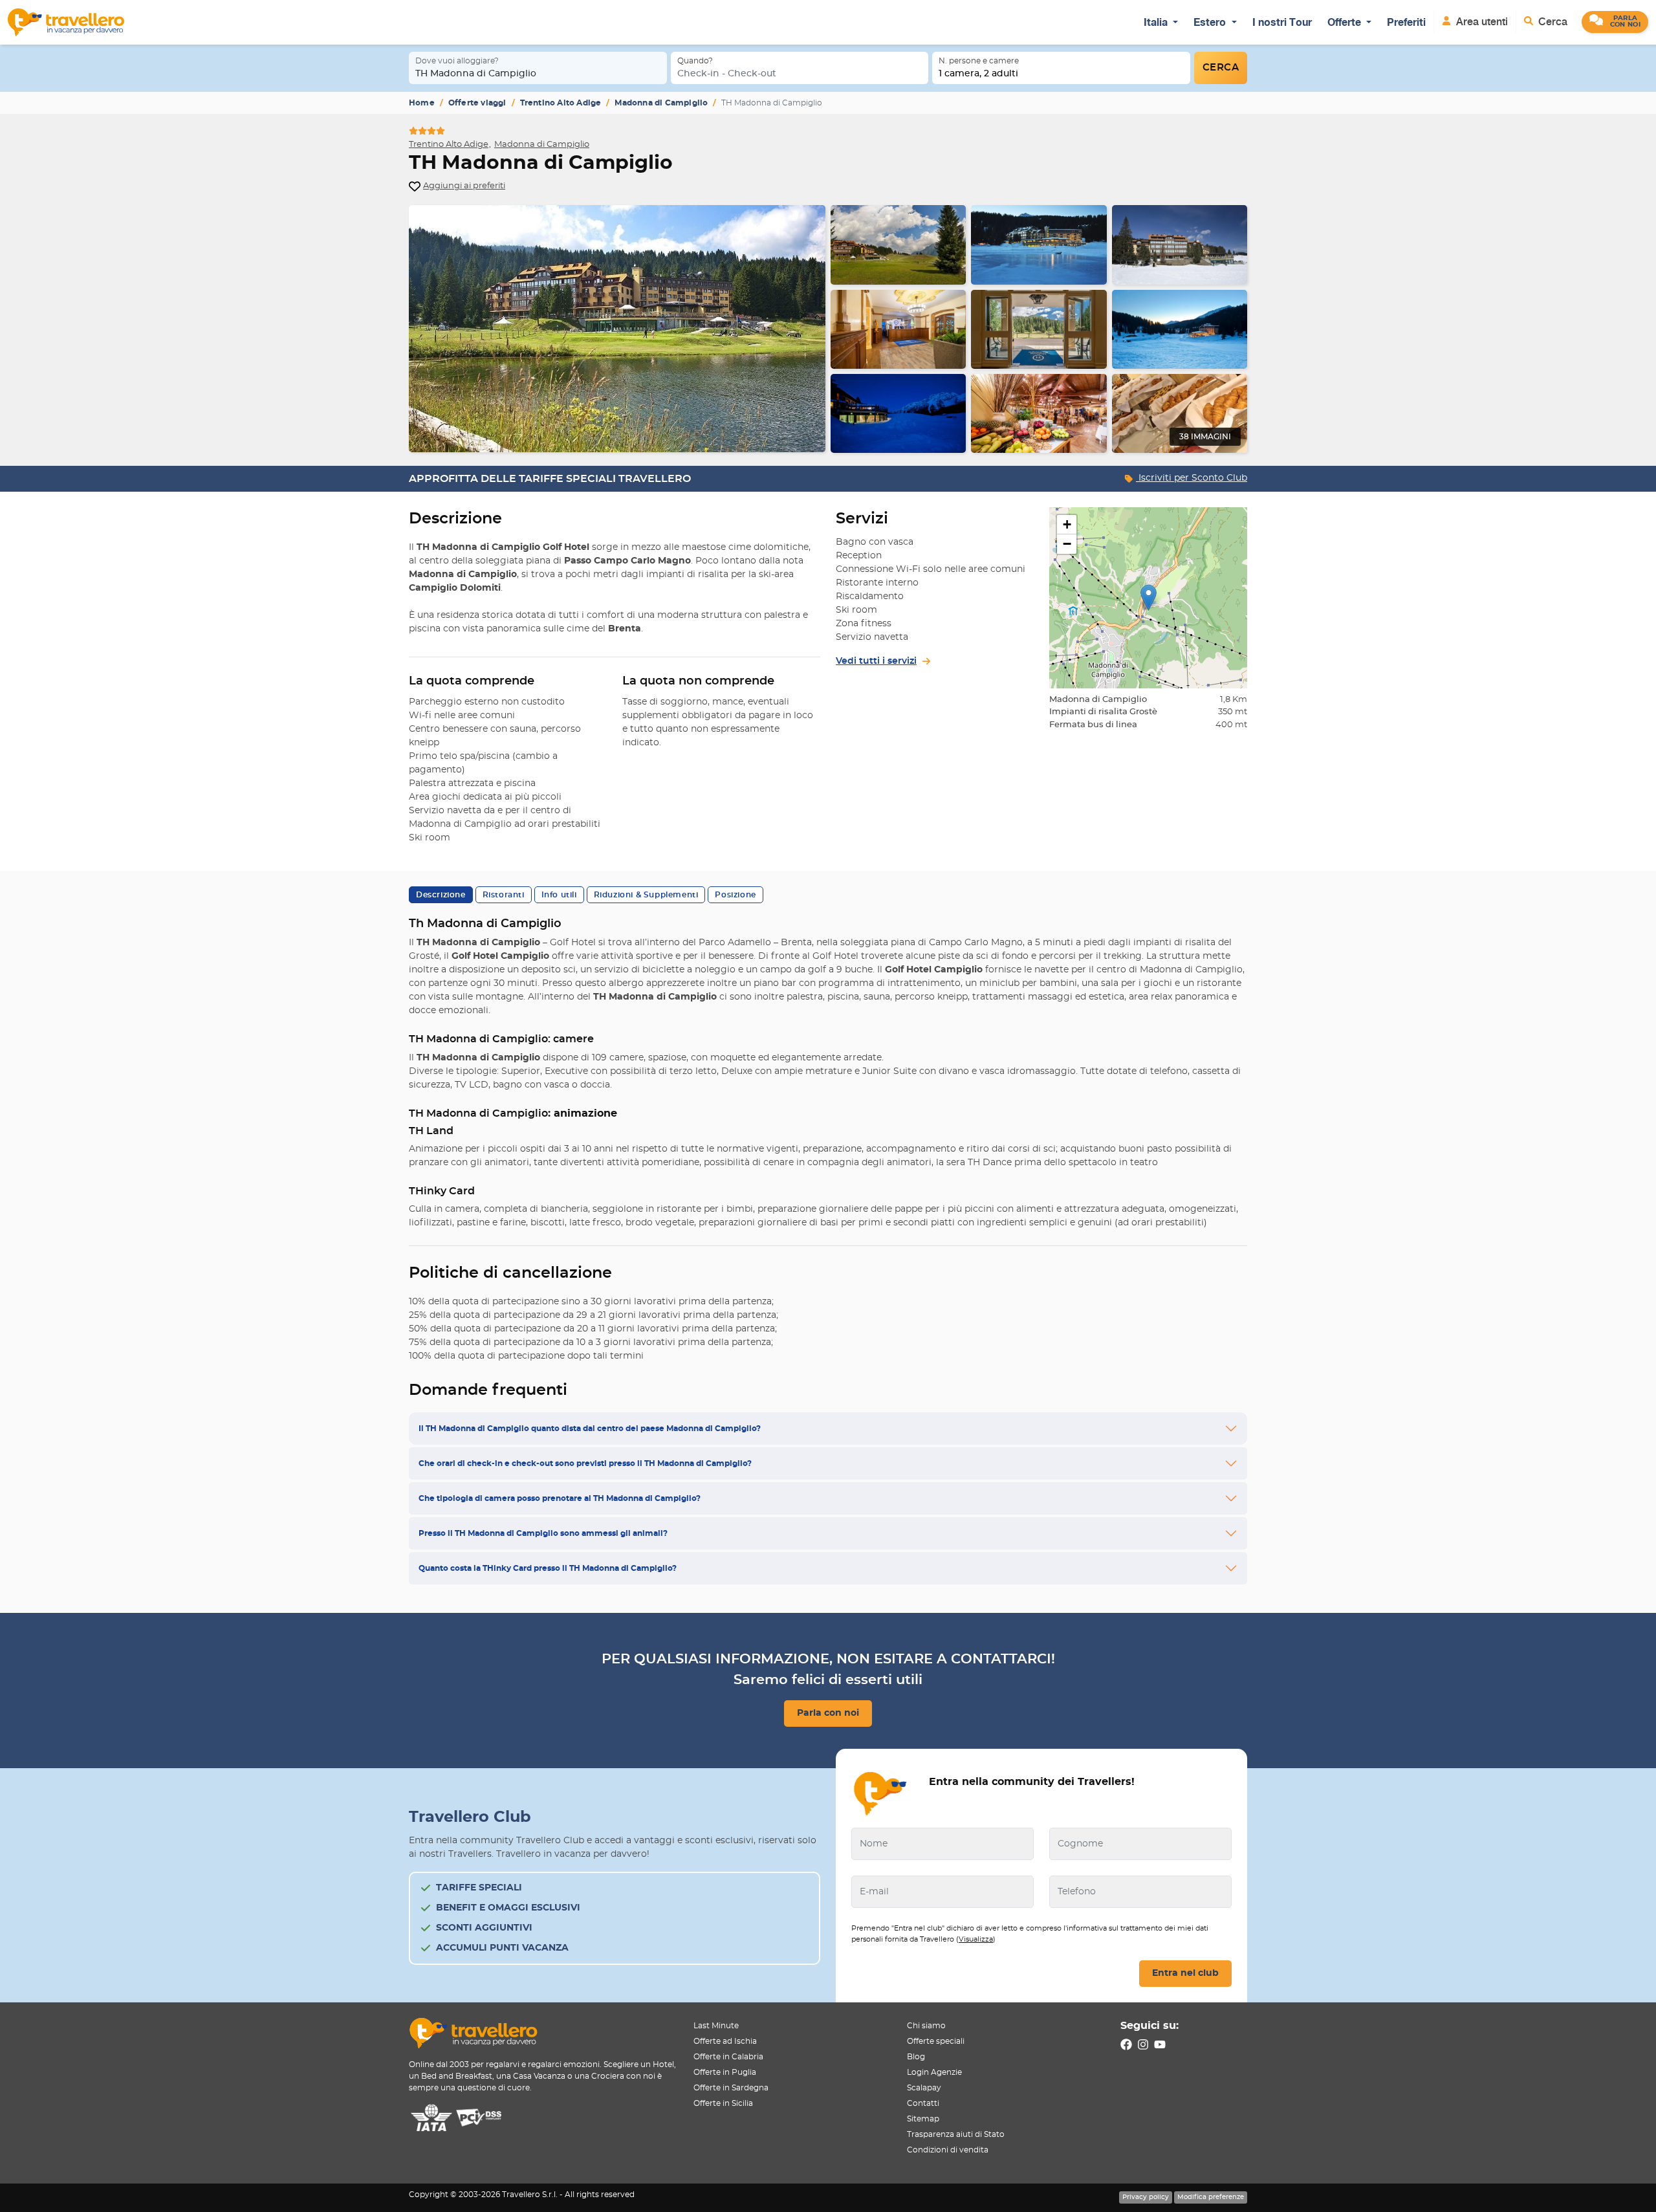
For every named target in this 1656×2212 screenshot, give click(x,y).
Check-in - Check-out (727, 74)
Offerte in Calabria (728, 2057)
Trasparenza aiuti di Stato (956, 2134)
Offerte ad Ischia (725, 2041)
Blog (916, 2057)
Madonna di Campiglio (661, 103)
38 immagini (1205, 437)
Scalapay (924, 2088)
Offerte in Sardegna (731, 2088)
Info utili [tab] (559, 895)
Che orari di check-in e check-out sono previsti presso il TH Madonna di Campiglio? (585, 1463)
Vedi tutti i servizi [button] (876, 661)
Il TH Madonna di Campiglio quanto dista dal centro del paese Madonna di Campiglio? (590, 1429)
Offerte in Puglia (725, 2072)
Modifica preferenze (1211, 2197)
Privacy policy (1146, 2197)
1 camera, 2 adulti (978, 74)
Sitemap (923, 2119)
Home (422, 103)
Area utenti (1481, 22)
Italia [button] (1157, 22)
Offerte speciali (936, 2041)
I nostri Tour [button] (1282, 22)
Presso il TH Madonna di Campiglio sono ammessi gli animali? (543, 1533)
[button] (1615, 22)
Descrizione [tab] (441, 895)
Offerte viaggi (477, 103)
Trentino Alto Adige (561, 103)
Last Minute (716, 2026)
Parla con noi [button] (828, 1713)
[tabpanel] (828, 329)
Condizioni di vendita (948, 2150)
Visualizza (976, 1939)
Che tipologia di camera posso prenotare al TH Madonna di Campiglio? (560, 1498)
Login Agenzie (934, 2072)
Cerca (1552, 22)
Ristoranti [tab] (504, 895)
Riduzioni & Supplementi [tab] (646, 895)
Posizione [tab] (735, 895)
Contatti (923, 2103)
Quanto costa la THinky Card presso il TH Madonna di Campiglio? (548, 1568)
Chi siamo (926, 2026)
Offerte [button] (1345, 22)
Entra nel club (1185, 1973)
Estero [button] (1211, 22)
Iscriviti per (1192, 478)
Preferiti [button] (1406, 22)
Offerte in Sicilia (723, 2103)
